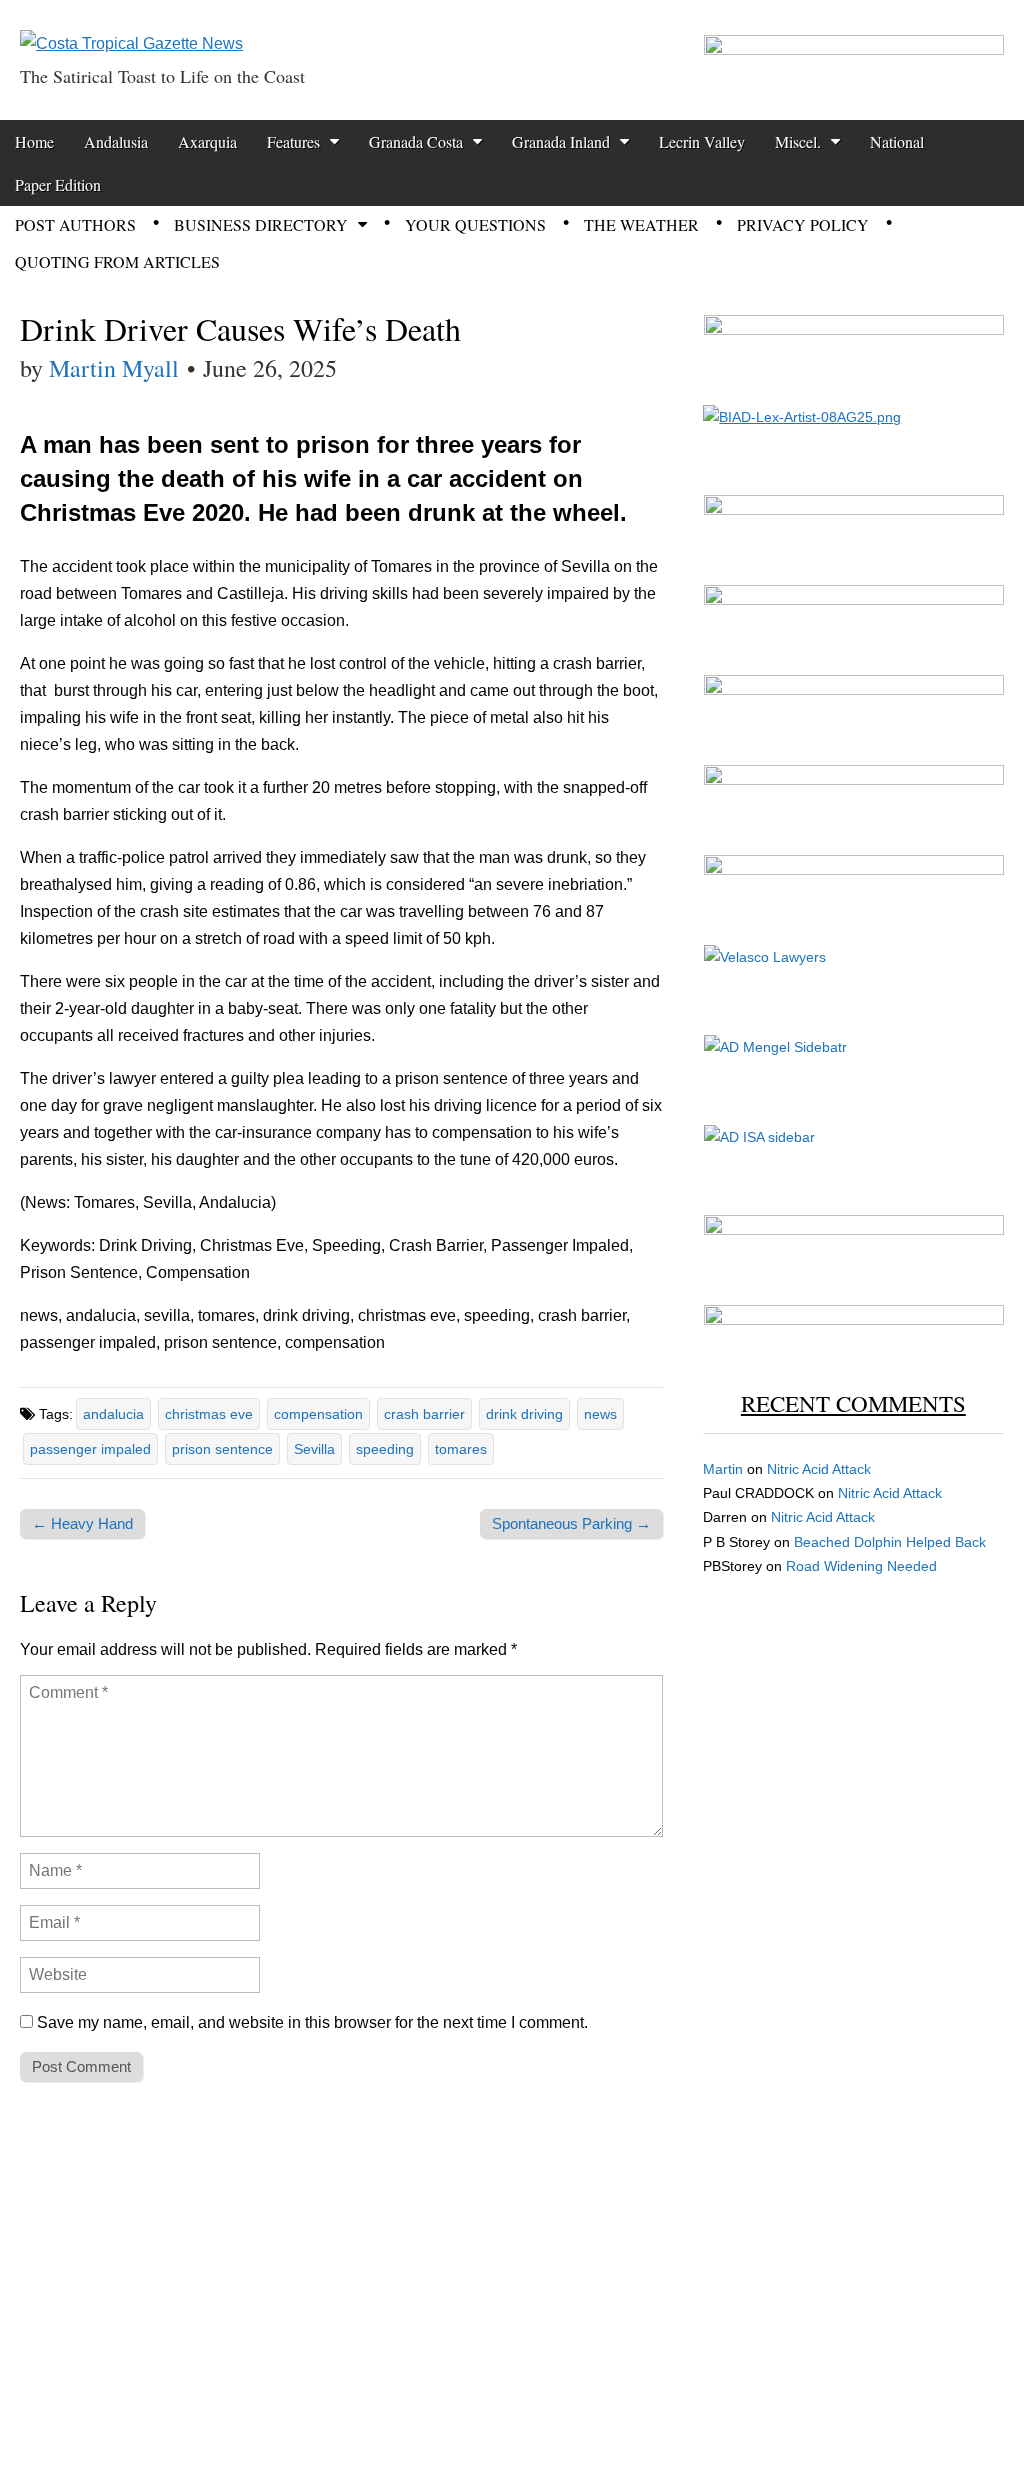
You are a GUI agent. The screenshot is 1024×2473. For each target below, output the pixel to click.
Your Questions (475, 224)
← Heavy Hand (82, 1523)
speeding (385, 1449)
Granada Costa (416, 141)
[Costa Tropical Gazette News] (131, 28)
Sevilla (314, 1449)
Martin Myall (114, 368)
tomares (461, 1449)
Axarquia (207, 141)
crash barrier (424, 1414)
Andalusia (116, 141)
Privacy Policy (803, 224)
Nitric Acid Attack (819, 1469)
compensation (318, 1414)
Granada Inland (561, 141)
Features (293, 141)
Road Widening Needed (861, 1566)
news (600, 1414)
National (897, 141)
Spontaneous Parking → (571, 1523)
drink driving (524, 1414)
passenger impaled (90, 1449)
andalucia (113, 1414)
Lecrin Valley (702, 141)
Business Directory (261, 224)
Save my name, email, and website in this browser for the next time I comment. (312, 2022)
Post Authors (75, 224)
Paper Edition (58, 184)
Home (34, 141)
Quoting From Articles (117, 261)
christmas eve (209, 1414)
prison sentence (222, 1449)
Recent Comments (853, 1403)
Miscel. (798, 141)
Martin (723, 1469)
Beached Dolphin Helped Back (890, 1542)
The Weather (641, 224)
